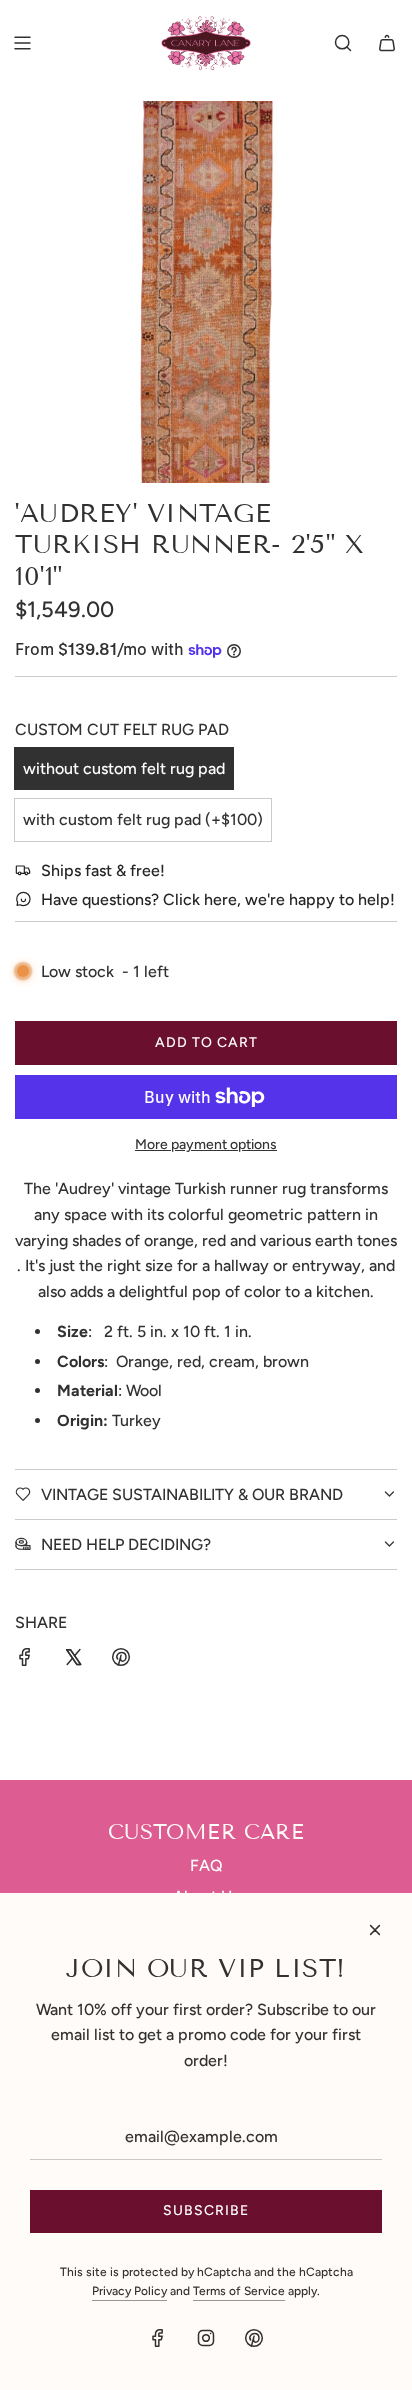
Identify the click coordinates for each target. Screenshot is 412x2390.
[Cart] (387, 43)
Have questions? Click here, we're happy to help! (218, 899)
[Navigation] (22, 43)
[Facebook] (158, 2338)
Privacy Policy (129, 2291)
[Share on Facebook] (25, 1661)
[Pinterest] (254, 2338)
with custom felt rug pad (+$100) (143, 819)
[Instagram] (206, 2338)
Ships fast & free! (103, 870)
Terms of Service (239, 2291)
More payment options (206, 1144)
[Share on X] (73, 1661)
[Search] (343, 43)
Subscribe (206, 2210)
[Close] (375, 1930)
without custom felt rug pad (124, 768)
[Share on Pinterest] (121, 1661)
